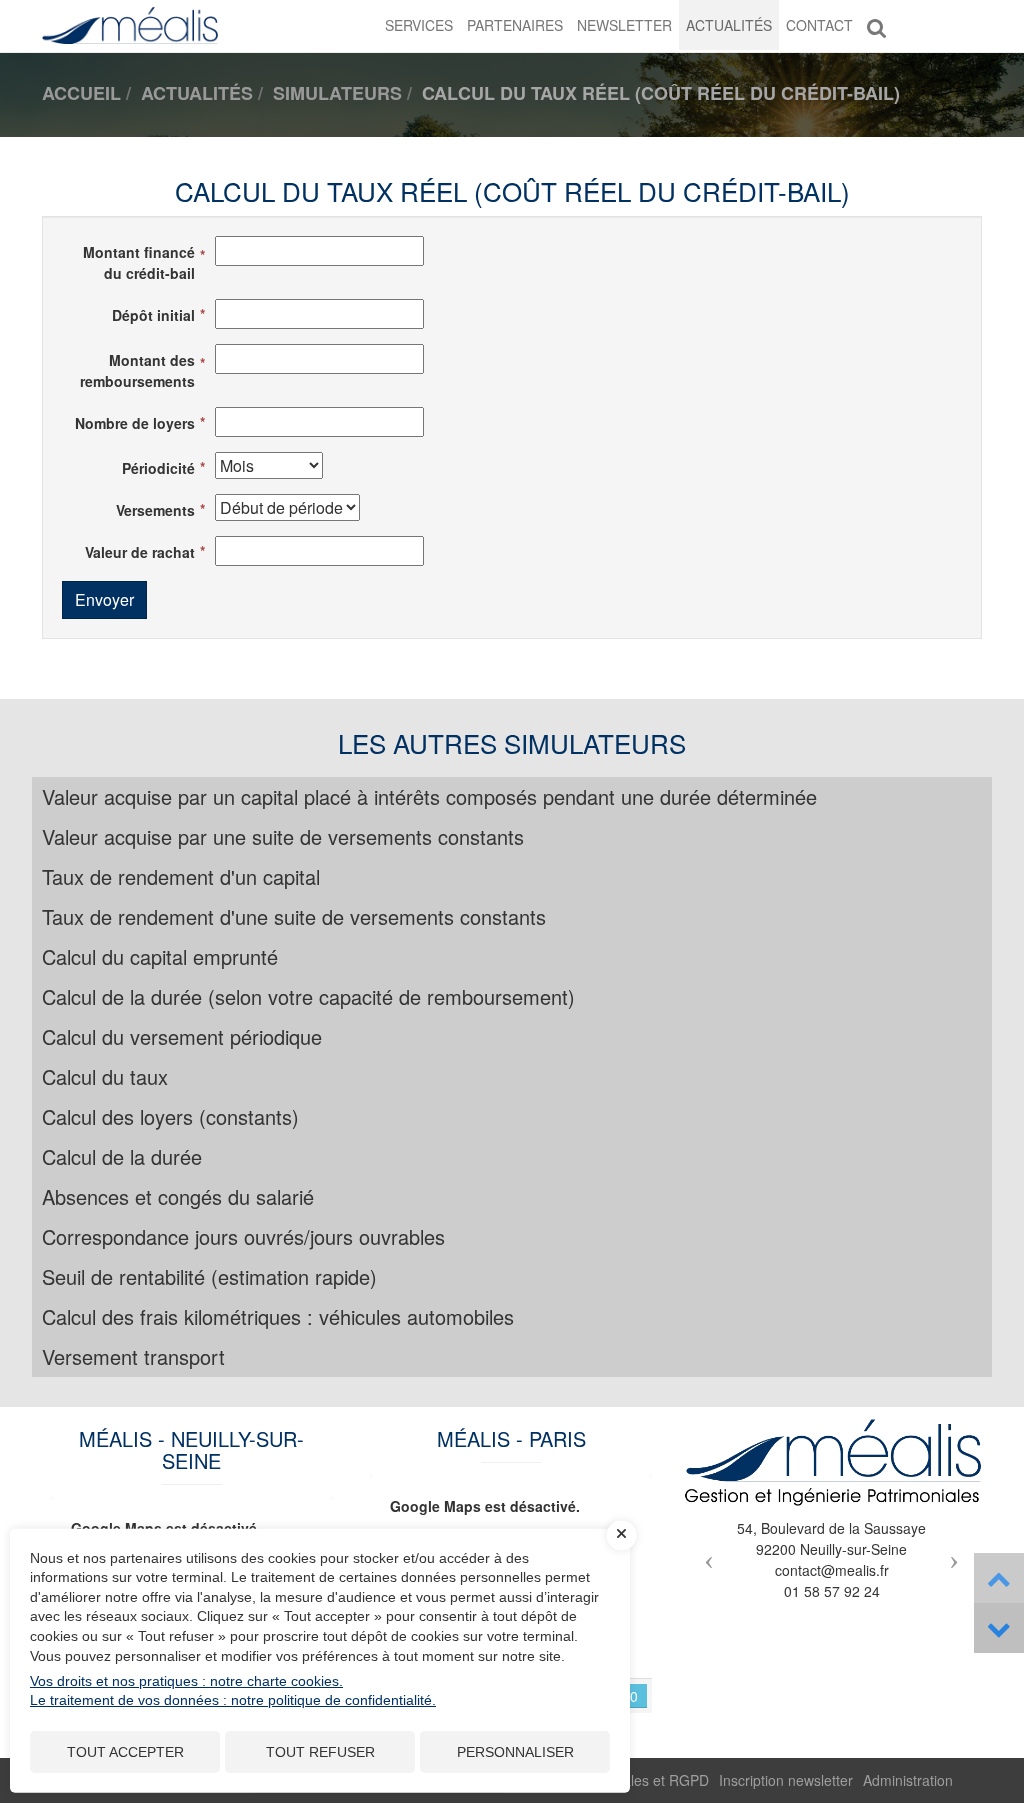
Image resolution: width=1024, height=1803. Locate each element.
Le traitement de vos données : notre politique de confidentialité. (233, 1700)
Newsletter (624, 25)
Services (419, 25)
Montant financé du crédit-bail (139, 262)
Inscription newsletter (786, 1780)
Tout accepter (125, 1752)
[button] (704, 1554)
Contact (819, 25)
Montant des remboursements (137, 370)
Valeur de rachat (140, 552)
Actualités (729, 25)
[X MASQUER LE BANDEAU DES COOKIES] (622, 1535)
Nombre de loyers (135, 423)
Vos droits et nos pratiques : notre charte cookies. (186, 1681)
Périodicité (158, 468)
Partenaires (515, 25)
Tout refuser (320, 1752)
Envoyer (104, 599)
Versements (155, 510)
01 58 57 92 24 (832, 1591)
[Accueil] (832, 1462)
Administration (908, 1780)
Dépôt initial (153, 315)
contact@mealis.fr (832, 1570)
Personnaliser (515, 1752)
